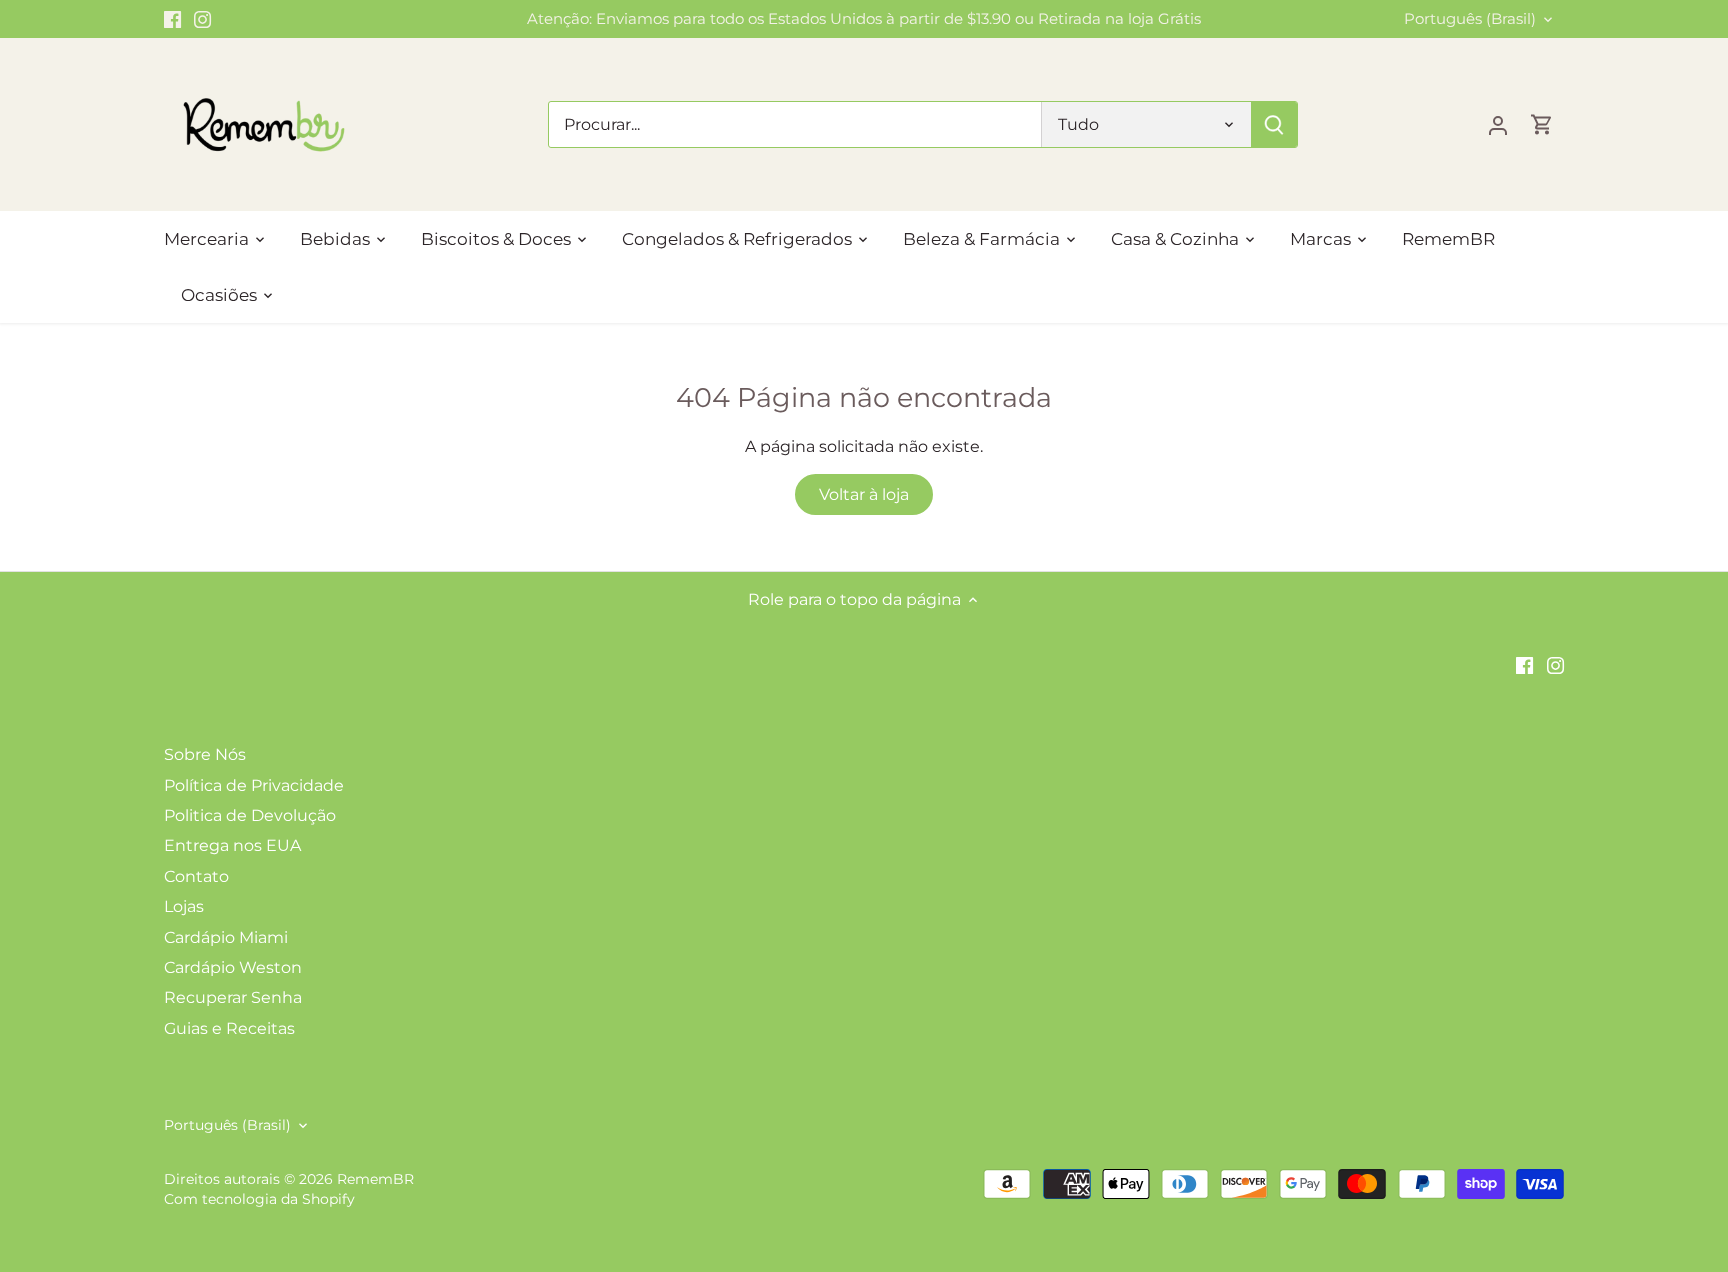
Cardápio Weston (233, 967)
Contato (196, 876)
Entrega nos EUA (232, 845)
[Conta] (1498, 124)
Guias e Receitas (229, 1028)
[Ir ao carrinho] (1542, 124)
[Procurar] (1274, 124)
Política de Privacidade (254, 785)
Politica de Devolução (250, 815)
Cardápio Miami (226, 937)
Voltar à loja (864, 494)
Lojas (184, 906)
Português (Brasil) (1470, 19)
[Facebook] (172, 19)
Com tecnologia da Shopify (259, 1199)
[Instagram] (202, 19)
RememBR (375, 1179)
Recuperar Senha (233, 997)
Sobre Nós (205, 754)
